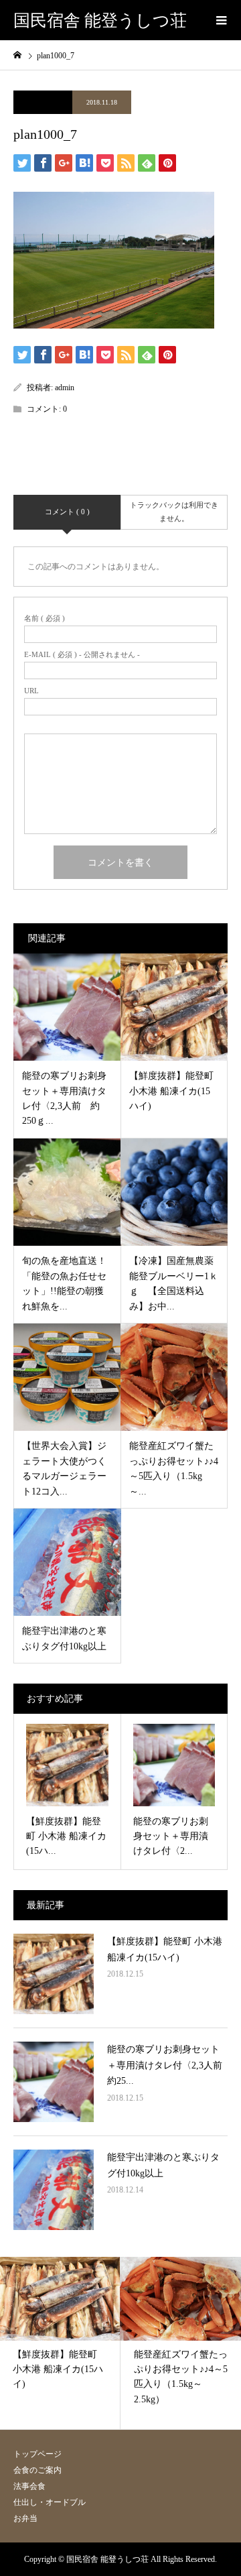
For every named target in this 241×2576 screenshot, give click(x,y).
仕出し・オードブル (50, 2502)
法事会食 (29, 2486)
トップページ (37, 2454)
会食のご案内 (37, 2470)
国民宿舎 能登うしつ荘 (100, 20)
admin (65, 388)
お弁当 (25, 2518)
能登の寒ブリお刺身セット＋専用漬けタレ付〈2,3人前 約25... (169, 2065)
